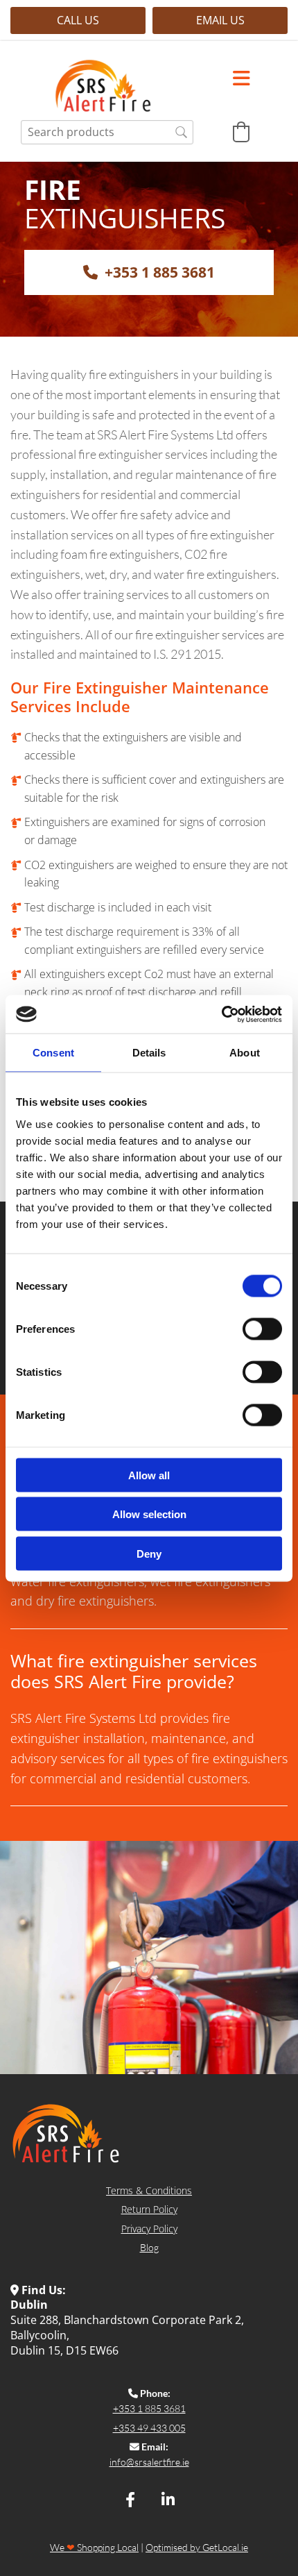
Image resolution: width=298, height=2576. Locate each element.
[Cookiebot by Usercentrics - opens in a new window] (221, 1014)
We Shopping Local (94, 2547)
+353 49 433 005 (149, 2428)
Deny (149, 1553)
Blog (149, 2247)
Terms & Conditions (149, 2190)
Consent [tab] (53, 1053)
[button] (78, 20)
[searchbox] (107, 132)
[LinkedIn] (168, 2500)
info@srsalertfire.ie (149, 2462)
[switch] (262, 1329)
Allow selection (149, 1514)
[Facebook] (130, 2500)
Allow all (149, 1475)
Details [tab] (149, 1053)
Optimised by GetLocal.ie (197, 2547)
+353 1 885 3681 (149, 2408)
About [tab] (245, 1053)
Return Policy (149, 2209)
